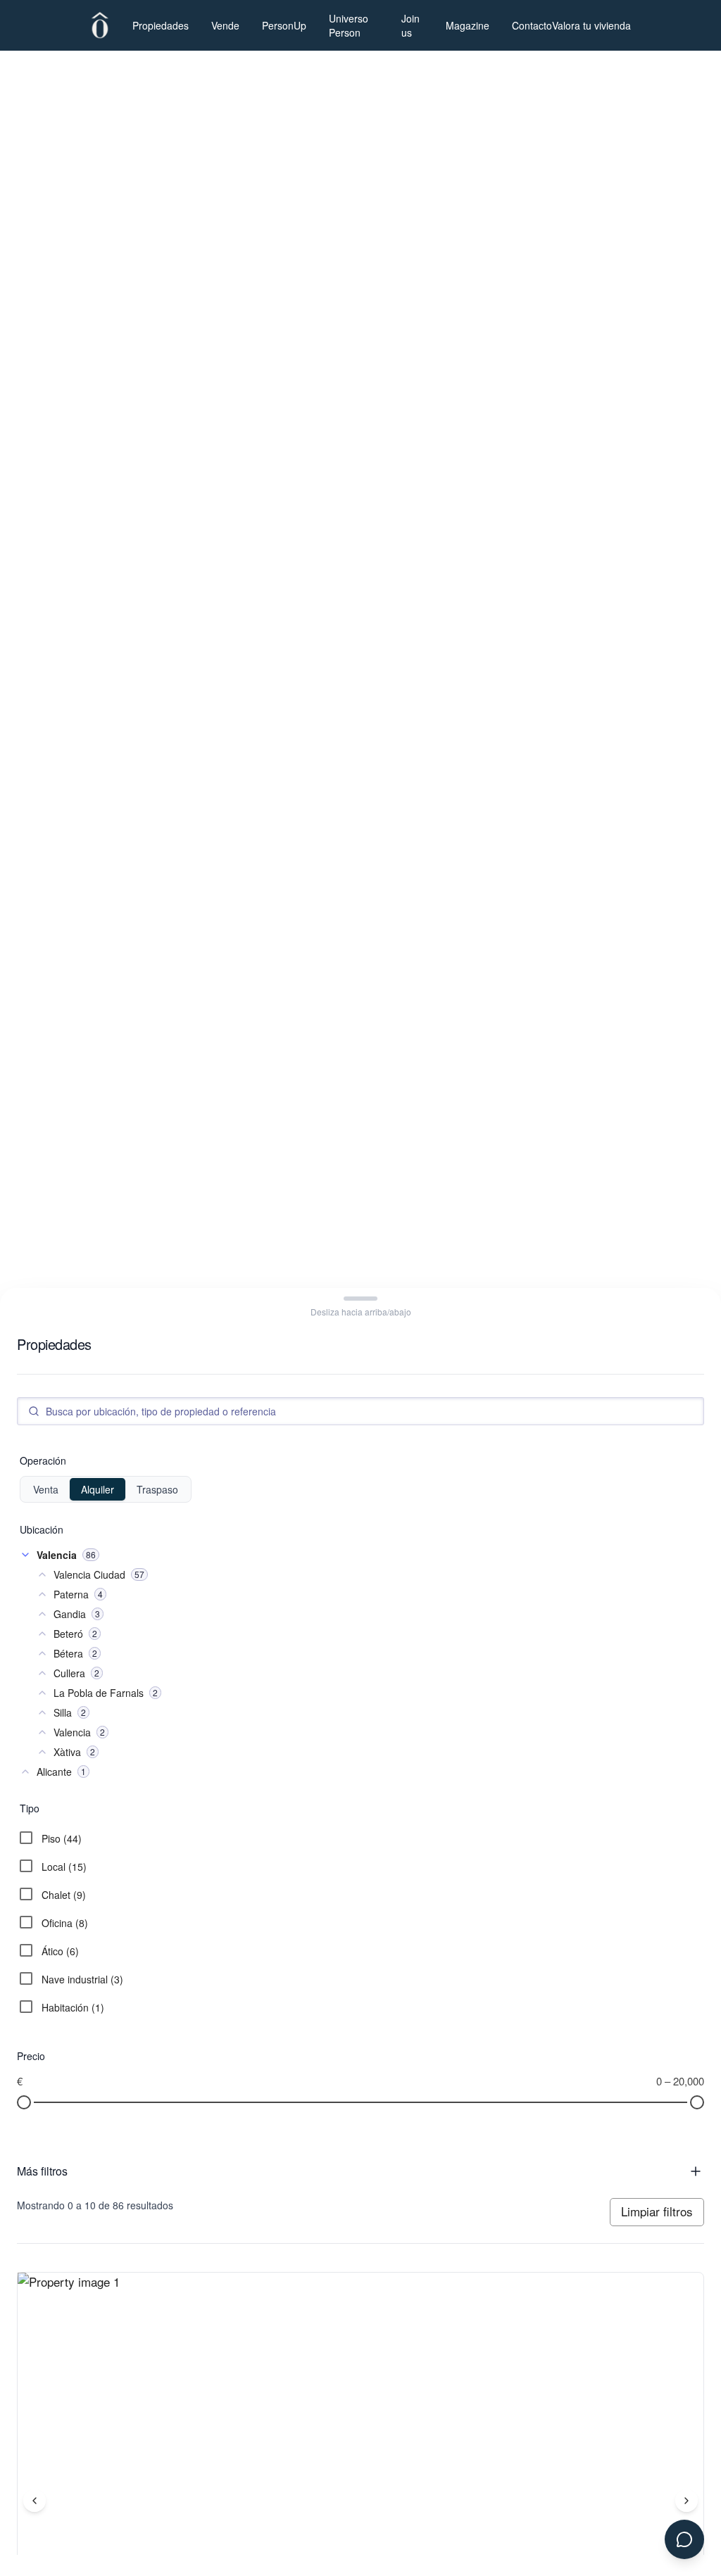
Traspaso (157, 1489)
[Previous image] (35, 2501)
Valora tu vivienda (591, 25)
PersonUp (284, 25)
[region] (360, 156)
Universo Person (349, 25)
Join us (410, 25)
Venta (46, 1489)
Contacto (532, 25)
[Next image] (686, 2501)
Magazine (468, 25)
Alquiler (98, 1489)
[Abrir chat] (684, 2539)
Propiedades (161, 25)
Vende (225, 25)
